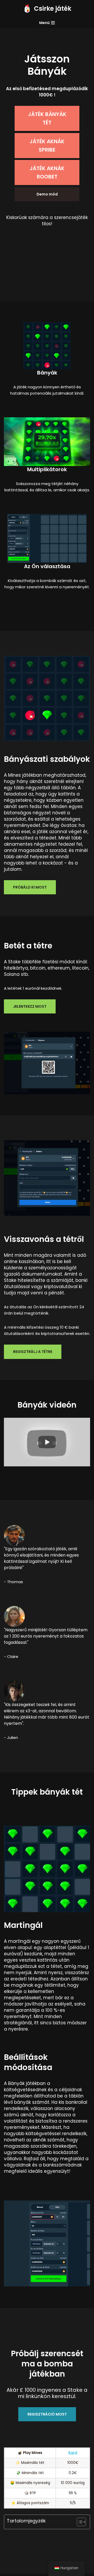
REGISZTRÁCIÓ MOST (47, 2414)
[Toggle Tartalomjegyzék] (79, 2522)
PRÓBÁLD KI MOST (30, 887)
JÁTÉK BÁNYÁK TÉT (47, 118)
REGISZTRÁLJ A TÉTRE (33, 1352)
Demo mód (47, 194)
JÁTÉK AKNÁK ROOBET (47, 172)
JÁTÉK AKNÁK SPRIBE (47, 146)
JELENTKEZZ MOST (30, 1006)
